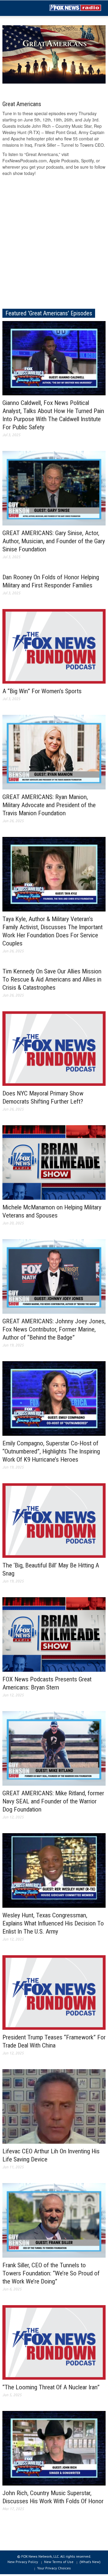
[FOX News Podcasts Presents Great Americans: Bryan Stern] (54, 1634)
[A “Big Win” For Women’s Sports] (54, 646)
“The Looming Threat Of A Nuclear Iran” (51, 2387)
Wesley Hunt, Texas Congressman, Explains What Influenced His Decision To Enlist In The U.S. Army (53, 1923)
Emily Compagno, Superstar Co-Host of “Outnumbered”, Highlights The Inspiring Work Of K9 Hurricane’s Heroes (51, 1451)
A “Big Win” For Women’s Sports (42, 691)
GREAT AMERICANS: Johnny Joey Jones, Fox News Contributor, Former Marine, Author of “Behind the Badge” (54, 1329)
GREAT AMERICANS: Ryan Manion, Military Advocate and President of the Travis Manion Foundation (49, 805)
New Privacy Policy (23, 2562)
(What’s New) (90, 2562)
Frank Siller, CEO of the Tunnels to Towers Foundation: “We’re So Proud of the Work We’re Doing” (51, 2273)
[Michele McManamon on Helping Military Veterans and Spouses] (54, 1162)
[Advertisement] (54, 245)
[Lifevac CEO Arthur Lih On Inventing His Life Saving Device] (54, 2106)
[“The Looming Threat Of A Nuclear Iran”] (54, 2342)
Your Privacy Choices (54, 2568)
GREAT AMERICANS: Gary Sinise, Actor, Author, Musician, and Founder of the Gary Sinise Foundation (54, 541)
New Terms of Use (59, 2562)
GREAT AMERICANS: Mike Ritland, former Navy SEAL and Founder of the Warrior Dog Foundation (53, 1801)
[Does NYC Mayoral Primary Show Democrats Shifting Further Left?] (54, 1048)
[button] (23, 8)
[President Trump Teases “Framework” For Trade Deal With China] (54, 1992)
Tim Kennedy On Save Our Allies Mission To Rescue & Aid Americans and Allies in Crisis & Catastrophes (52, 979)
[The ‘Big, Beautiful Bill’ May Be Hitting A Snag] (54, 1520)
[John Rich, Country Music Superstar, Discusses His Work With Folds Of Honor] (54, 2448)
